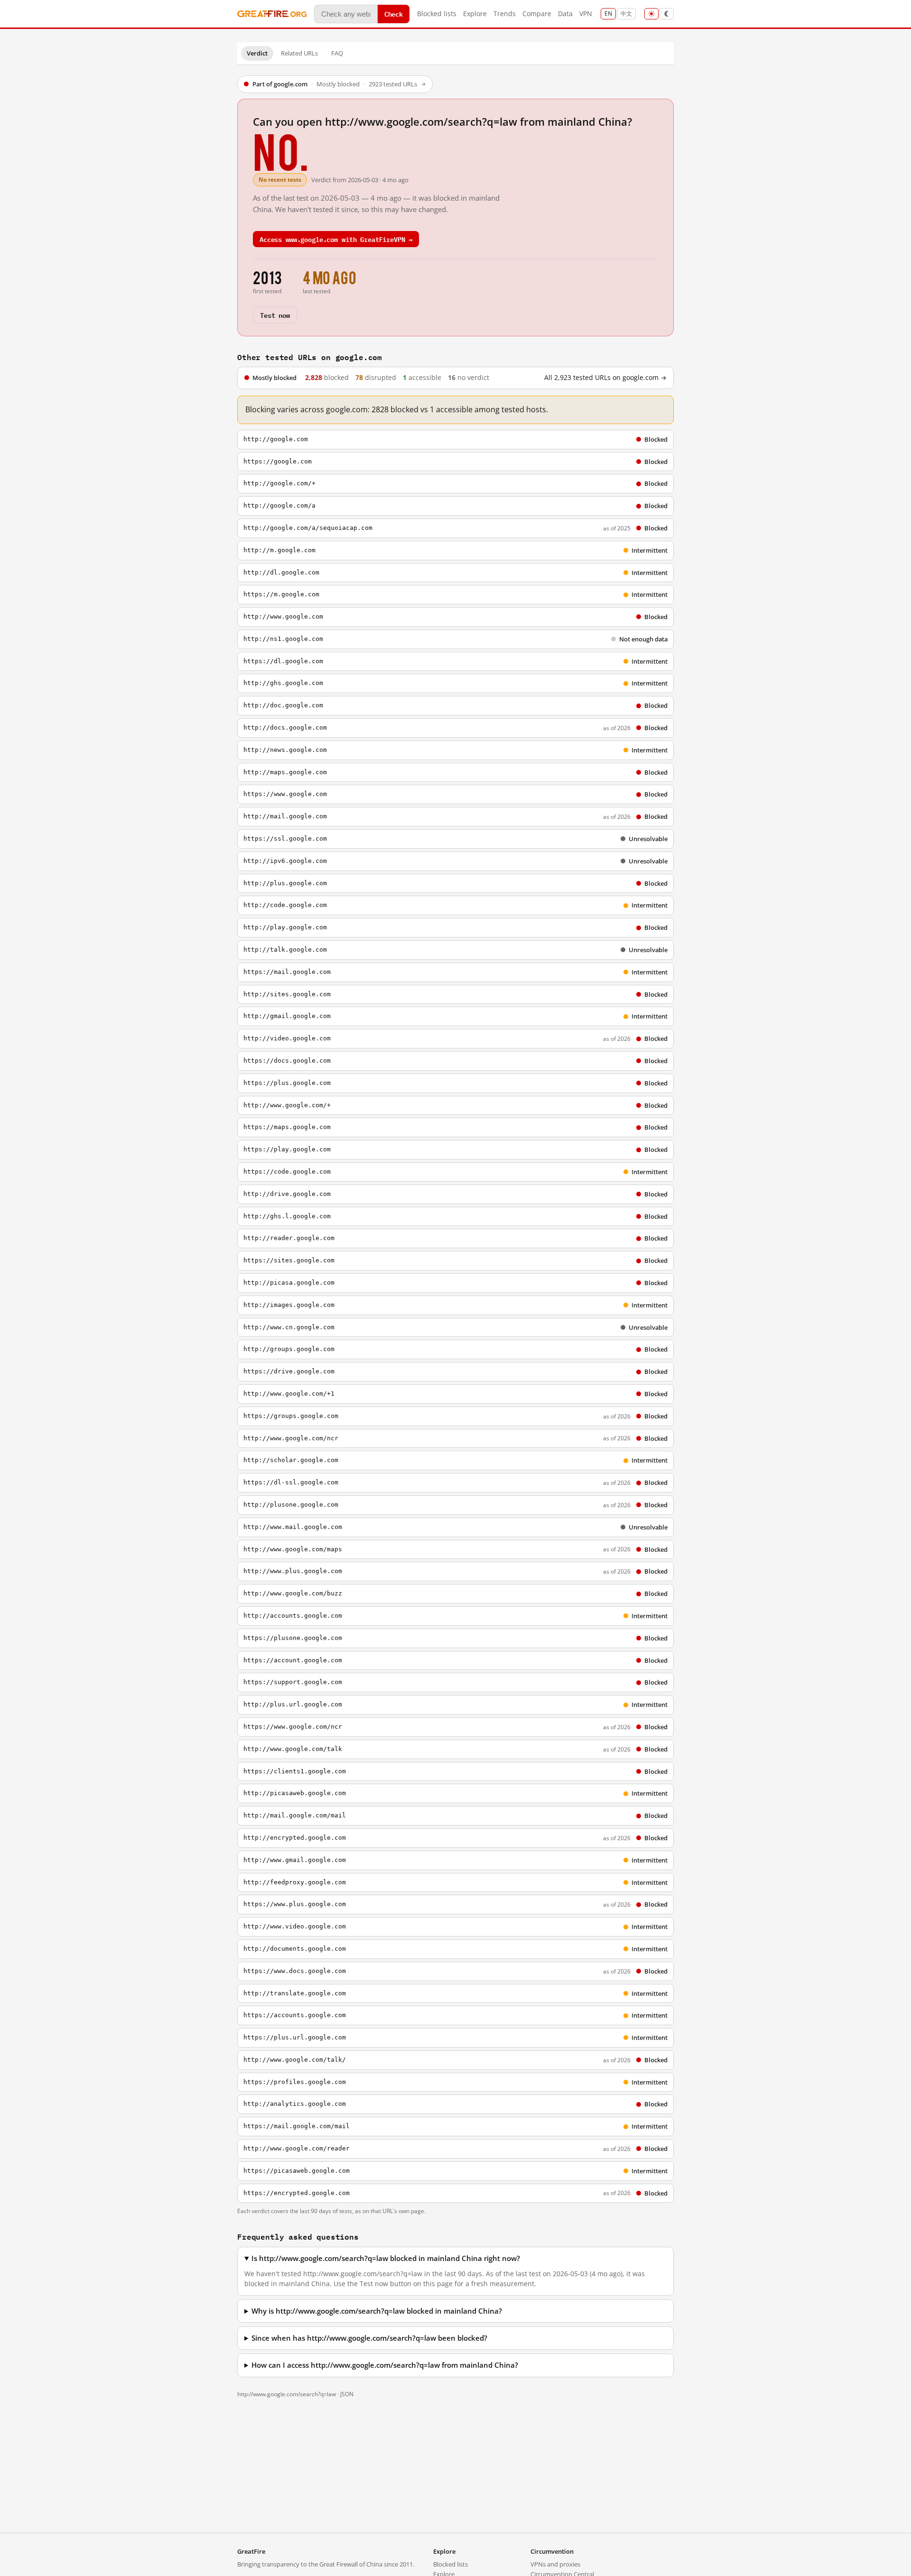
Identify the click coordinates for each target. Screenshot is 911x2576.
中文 (626, 14)
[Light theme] (651, 14)
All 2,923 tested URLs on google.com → (605, 378)
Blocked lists (437, 14)
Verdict (257, 53)
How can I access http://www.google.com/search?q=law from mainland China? (385, 2365)
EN (608, 14)
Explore (475, 14)
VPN (586, 14)
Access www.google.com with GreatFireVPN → (336, 239)
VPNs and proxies (555, 2564)
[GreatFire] (272, 14)
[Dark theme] (667, 14)
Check (394, 14)
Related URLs (299, 53)
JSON (347, 2394)
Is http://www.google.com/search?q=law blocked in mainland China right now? (386, 2258)
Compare (537, 14)
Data (565, 14)
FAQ (337, 53)
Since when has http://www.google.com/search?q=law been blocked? (369, 2338)
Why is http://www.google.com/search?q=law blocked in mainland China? (377, 2311)
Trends (505, 14)
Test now (275, 315)
